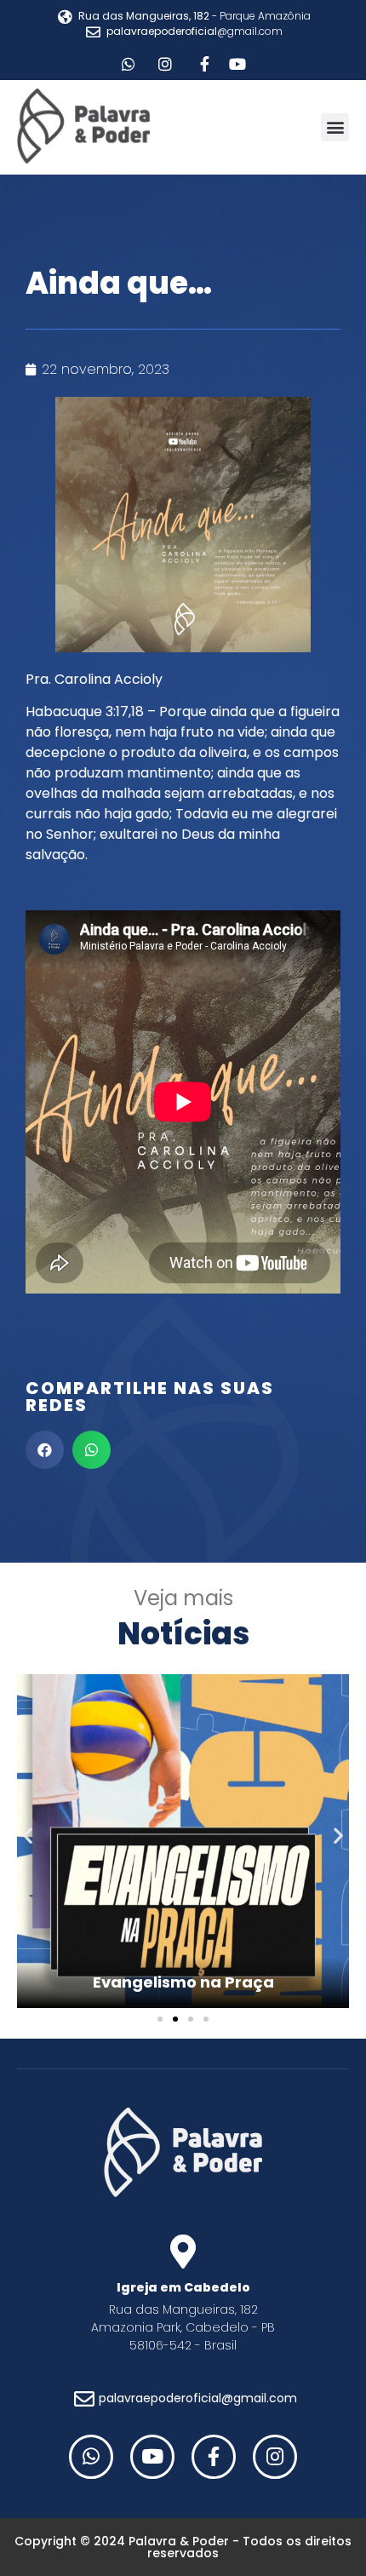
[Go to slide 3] (191, 2019)
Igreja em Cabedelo (183, 2287)
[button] (335, 127)
